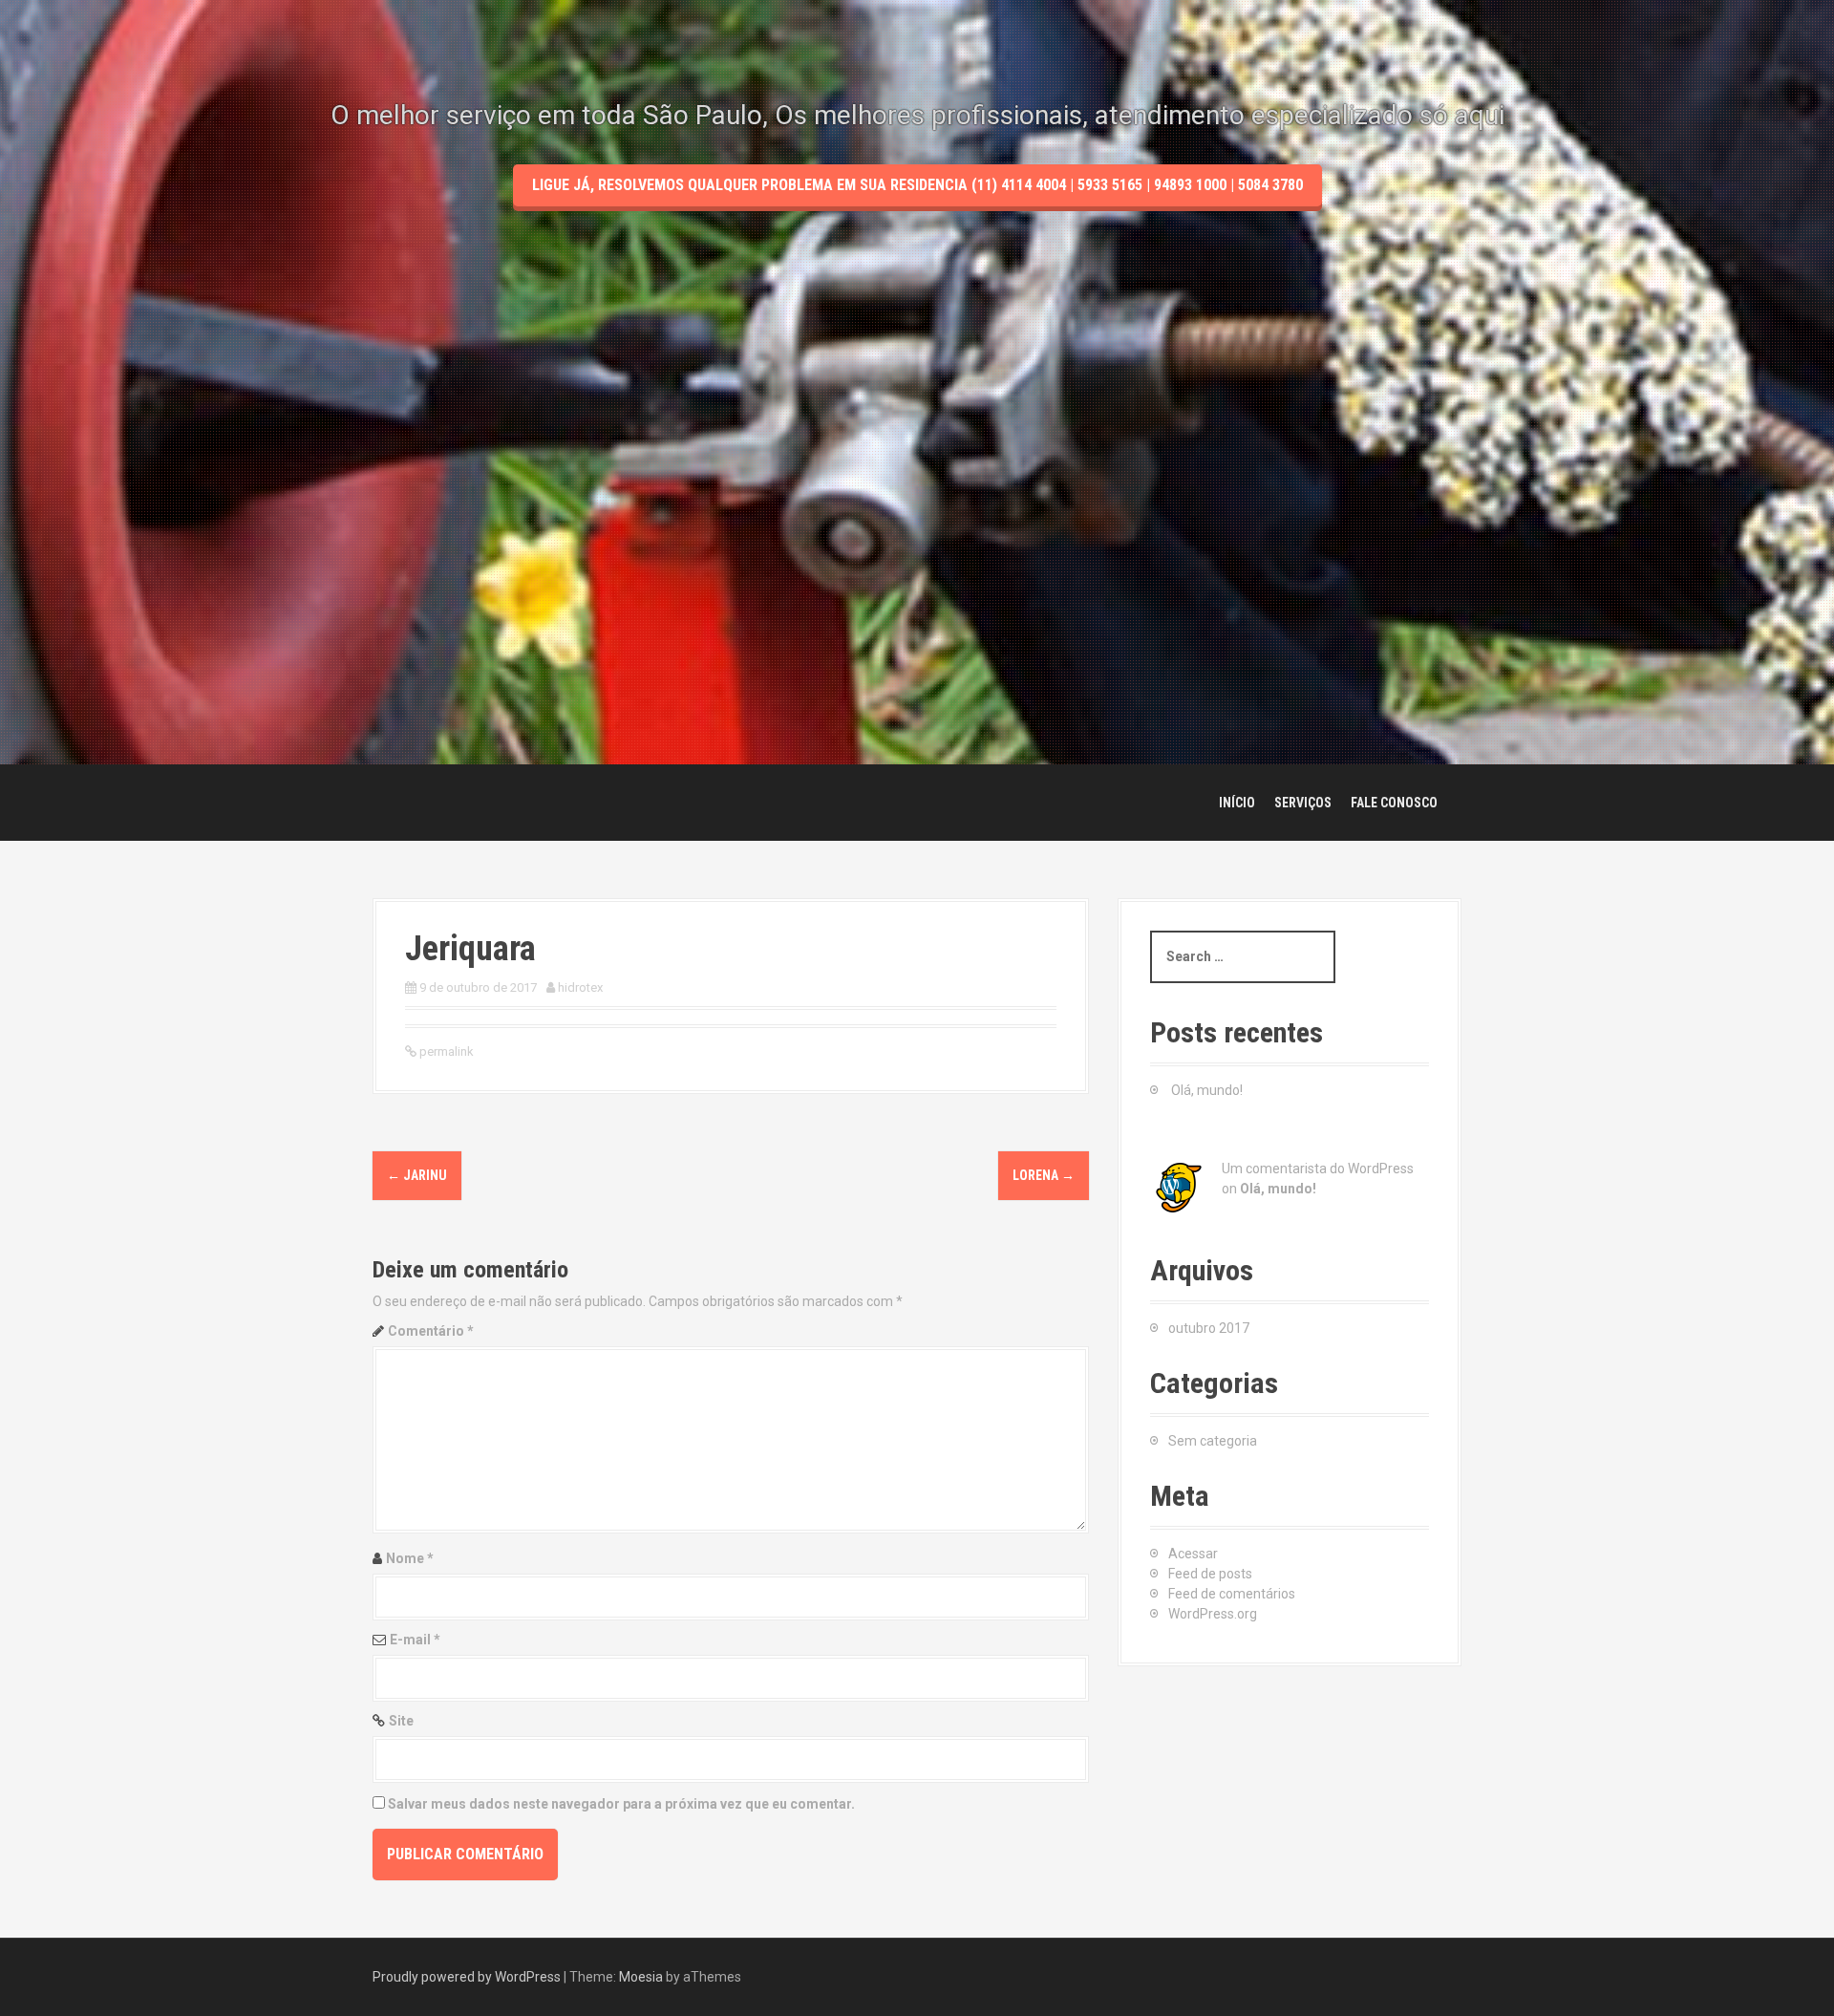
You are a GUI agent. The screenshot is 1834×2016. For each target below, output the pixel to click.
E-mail (415, 1640)
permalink (445, 1051)
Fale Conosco (1394, 803)
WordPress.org (1213, 1614)
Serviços (1303, 803)
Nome (410, 1558)
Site (401, 1721)
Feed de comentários (1232, 1594)
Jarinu (417, 1175)
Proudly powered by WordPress (467, 1977)
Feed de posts (1210, 1574)
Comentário (431, 1331)
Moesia (641, 1977)
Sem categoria (1213, 1441)
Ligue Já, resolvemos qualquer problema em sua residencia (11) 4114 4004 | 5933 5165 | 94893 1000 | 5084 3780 (917, 185)
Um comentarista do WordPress (1318, 1169)
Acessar (1193, 1554)
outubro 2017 (1209, 1328)
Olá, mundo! (1207, 1090)
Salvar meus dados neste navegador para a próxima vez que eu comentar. (621, 1804)
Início (1237, 803)
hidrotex (580, 987)
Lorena (1044, 1175)
